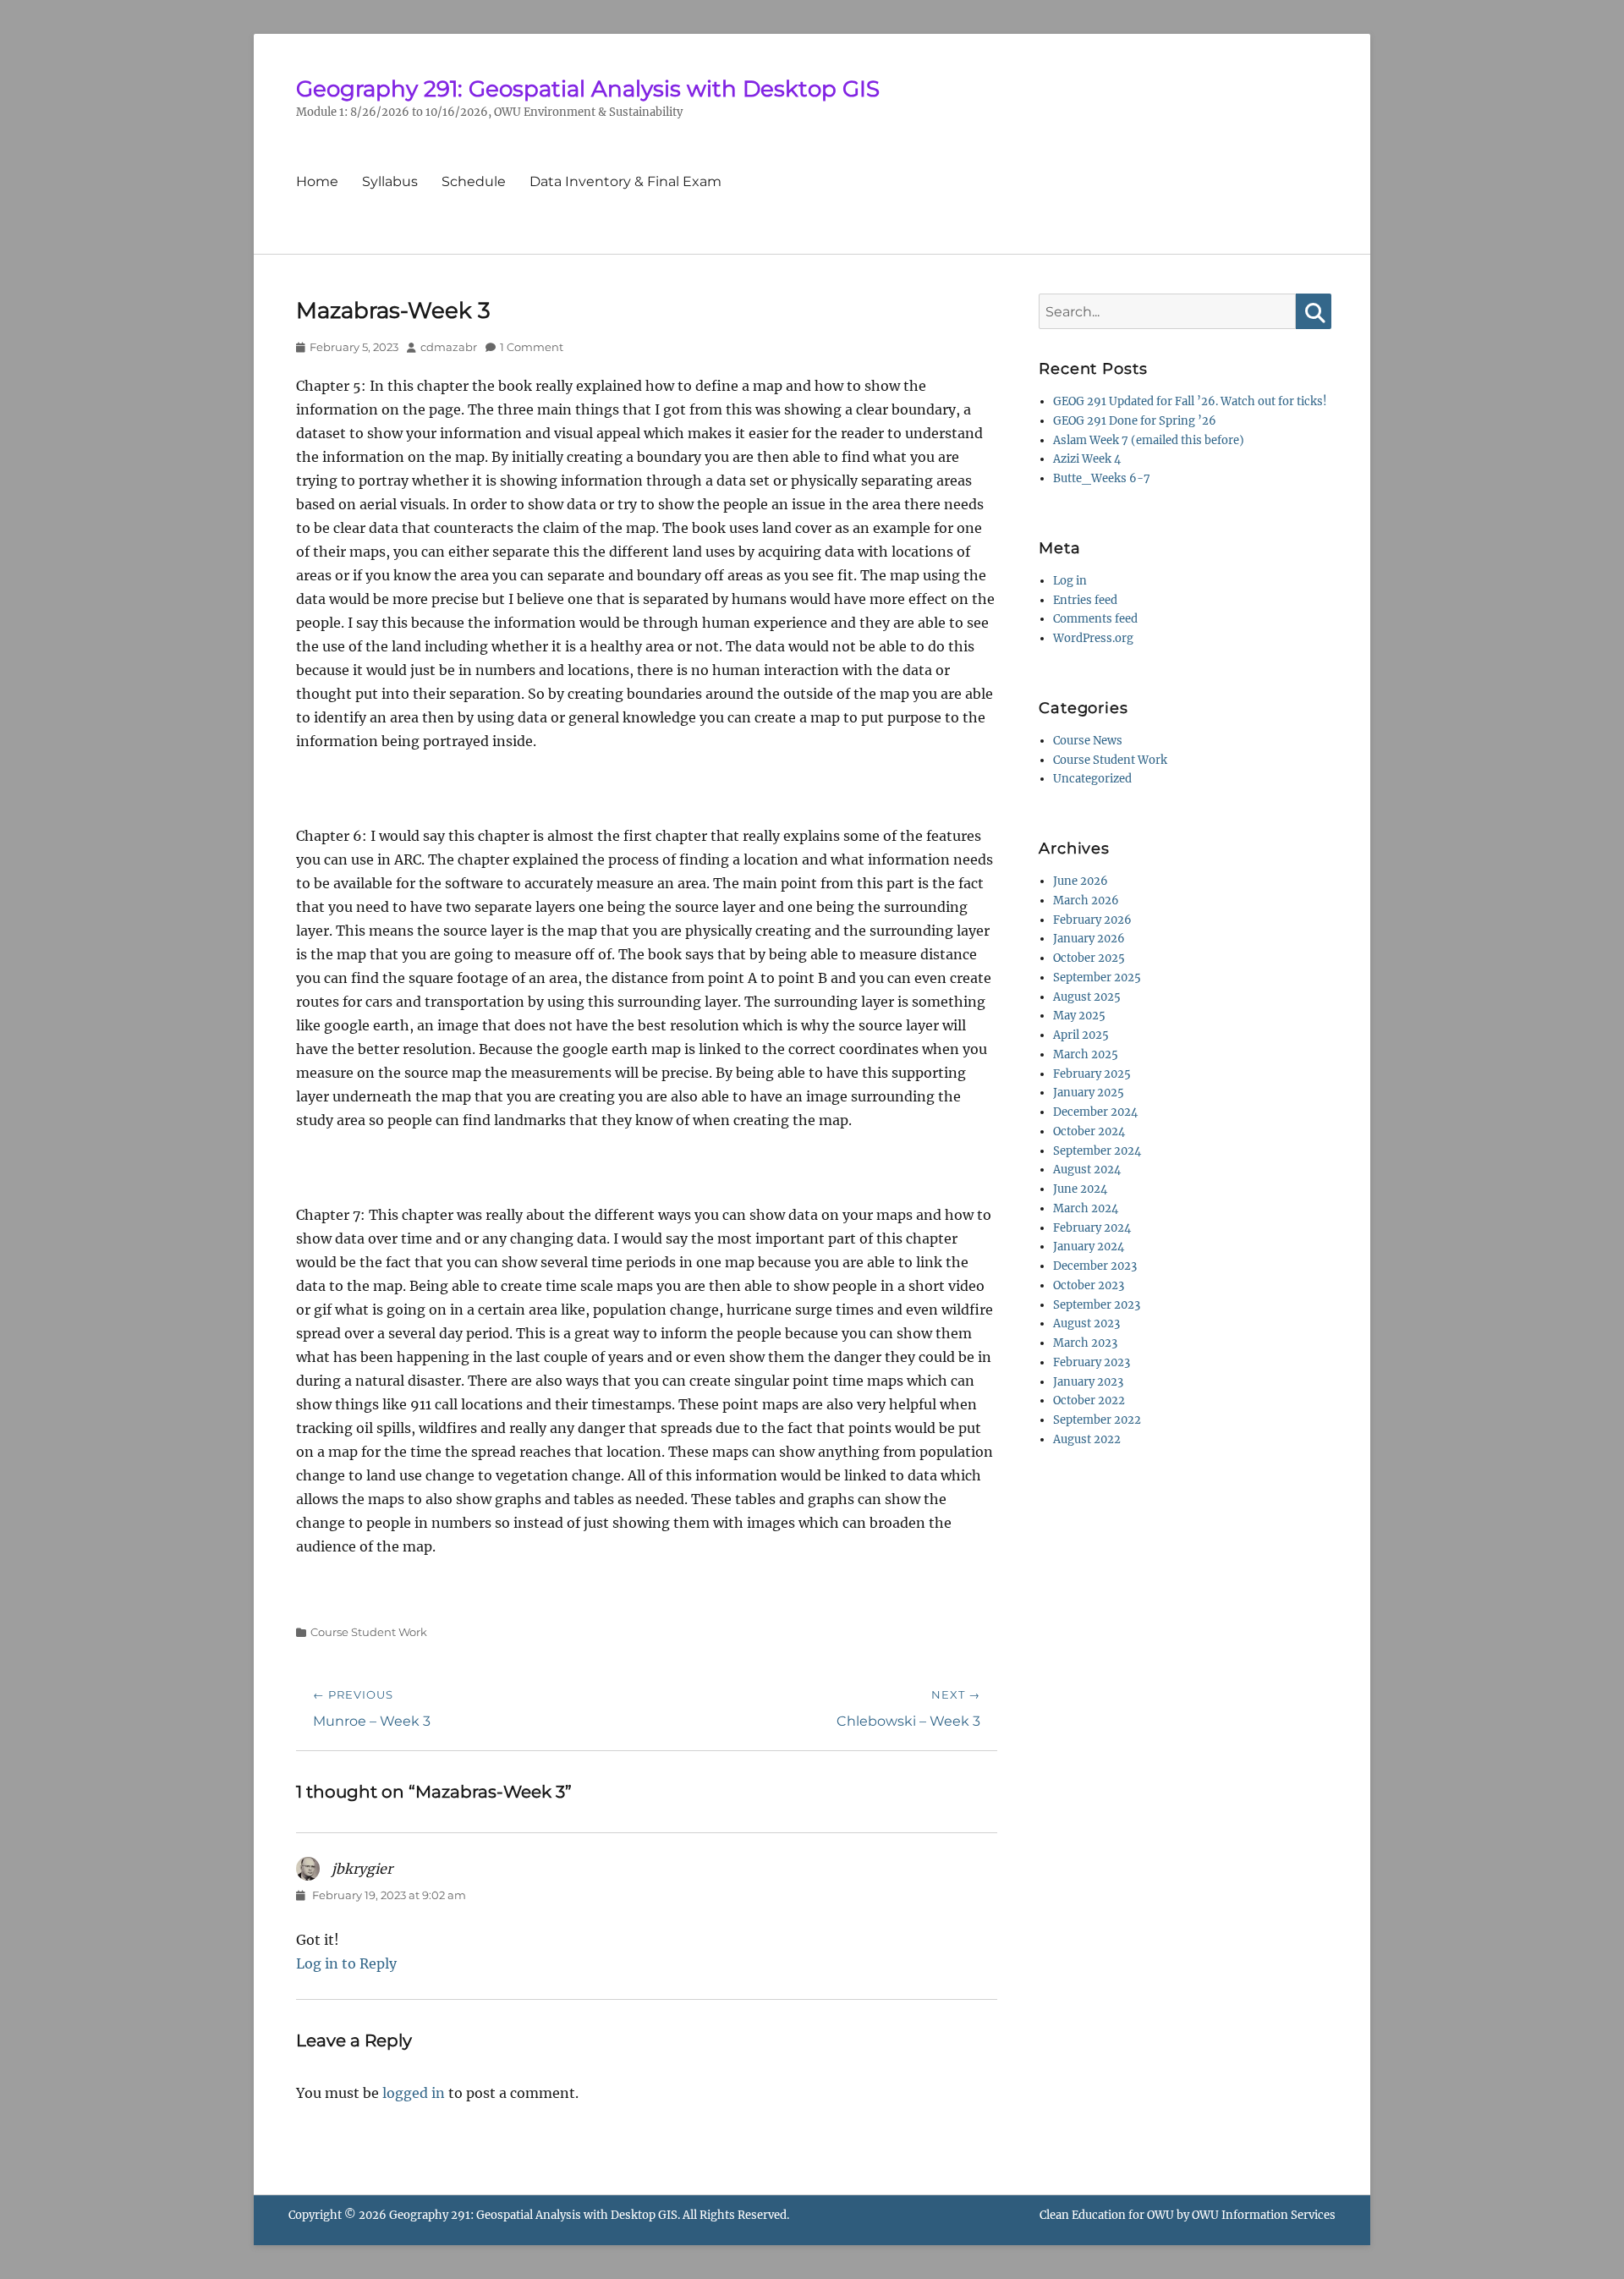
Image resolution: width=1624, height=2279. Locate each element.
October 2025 (1089, 958)
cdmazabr (449, 347)
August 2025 (1087, 997)
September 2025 (1097, 977)
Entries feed (1085, 600)
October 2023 (1089, 1285)
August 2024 (1087, 1170)
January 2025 (1089, 1093)
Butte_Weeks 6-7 (1102, 478)
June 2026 (1081, 881)
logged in (414, 2093)
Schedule (474, 181)
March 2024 (1086, 1208)
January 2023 (1088, 1382)
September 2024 (1097, 1151)
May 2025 (1079, 1016)
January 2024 (1089, 1247)
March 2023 (1085, 1343)
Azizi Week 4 (1087, 459)
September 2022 (1097, 1420)
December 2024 (1095, 1112)
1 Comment (532, 347)
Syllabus (390, 181)
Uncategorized (1092, 779)
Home (317, 181)
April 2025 (1081, 1035)
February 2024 (1092, 1228)
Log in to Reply (346, 1963)
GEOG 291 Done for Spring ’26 (1135, 421)
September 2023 (1097, 1305)
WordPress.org (1093, 638)
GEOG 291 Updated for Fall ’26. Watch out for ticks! (1190, 401)
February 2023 (1092, 1362)
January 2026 (1089, 939)
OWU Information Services (1264, 2215)
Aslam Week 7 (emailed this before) (1149, 440)
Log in (1070, 581)
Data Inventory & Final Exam (625, 181)
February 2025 (1092, 1074)
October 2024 (1089, 1131)
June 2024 (1080, 1189)
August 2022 (1087, 1439)
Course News (1088, 741)
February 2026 (1092, 920)
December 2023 (1095, 1266)
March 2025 (1086, 1054)
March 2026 (1086, 901)
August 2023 (1086, 1323)
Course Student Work (369, 1632)
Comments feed (1095, 619)
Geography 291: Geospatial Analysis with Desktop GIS (588, 89)
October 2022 (1089, 1400)
